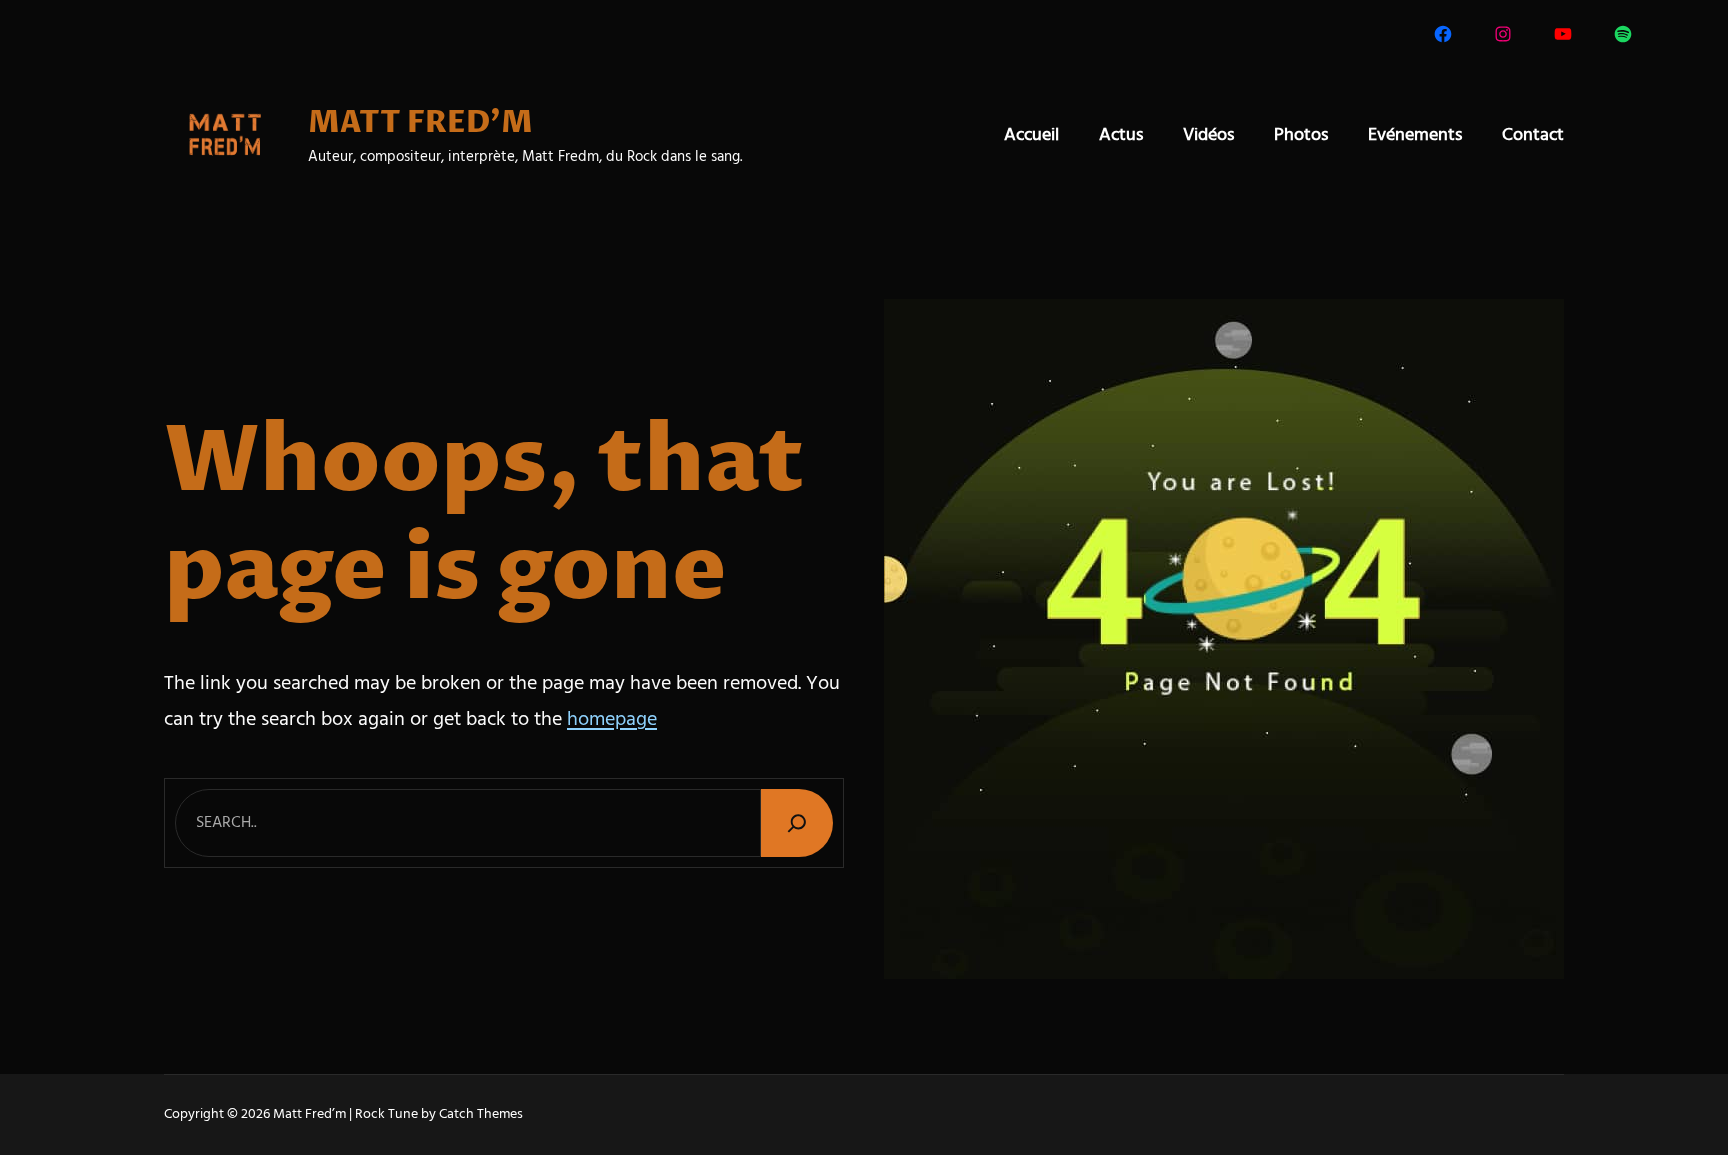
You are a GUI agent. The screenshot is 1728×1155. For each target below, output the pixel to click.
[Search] (797, 822)
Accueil (1031, 135)
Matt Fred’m (309, 1114)
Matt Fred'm (420, 123)
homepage (612, 720)
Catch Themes (481, 1114)
